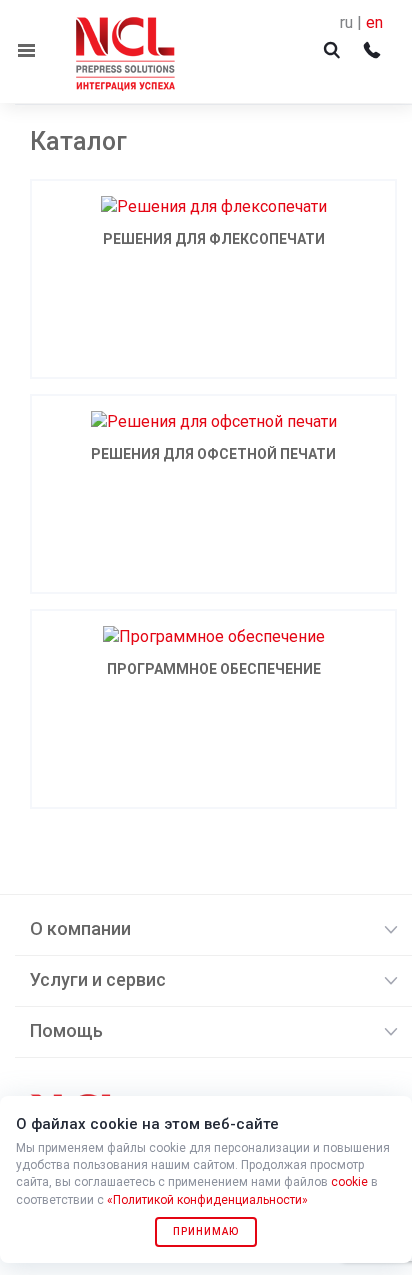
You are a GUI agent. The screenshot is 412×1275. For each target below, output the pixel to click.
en (374, 22)
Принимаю (206, 1231)
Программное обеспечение (214, 669)
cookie (349, 1182)
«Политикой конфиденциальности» (207, 1200)
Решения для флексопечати (214, 239)
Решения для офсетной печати (213, 454)
